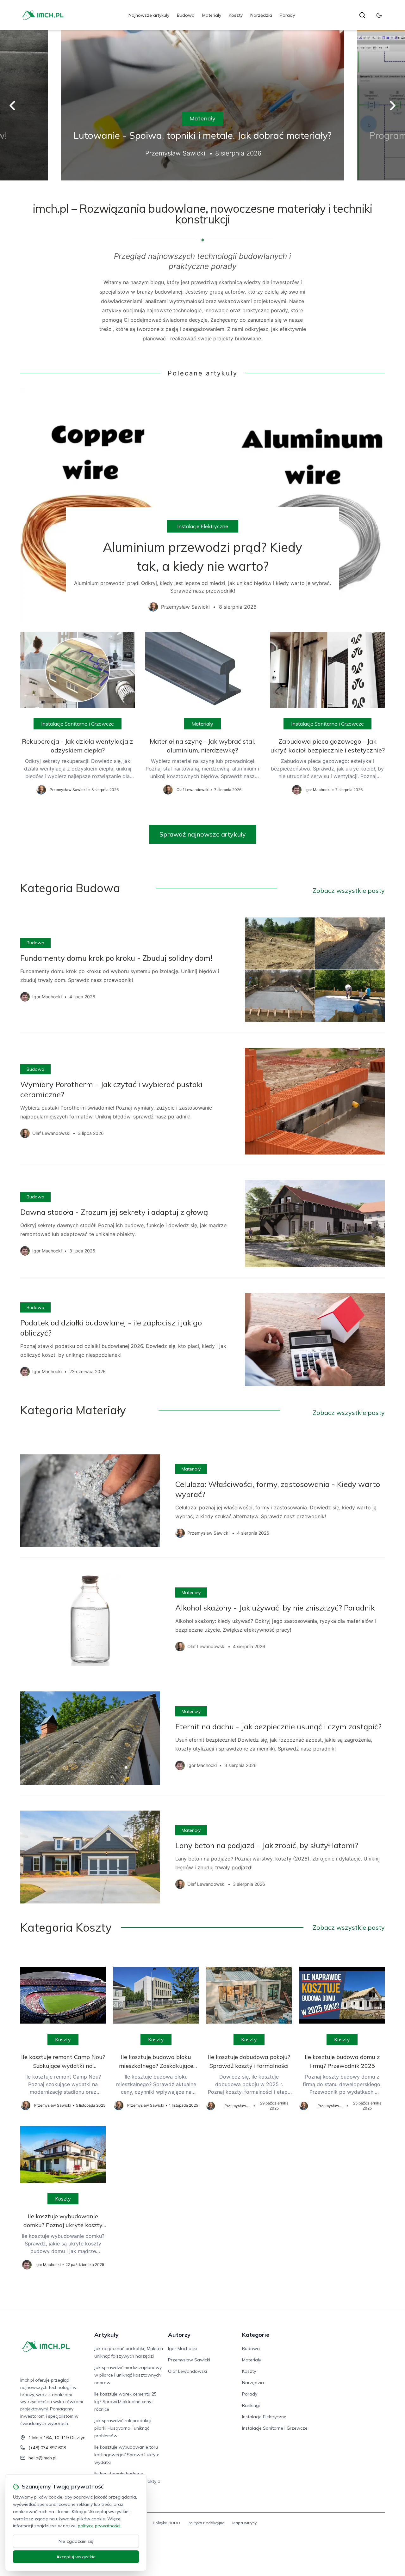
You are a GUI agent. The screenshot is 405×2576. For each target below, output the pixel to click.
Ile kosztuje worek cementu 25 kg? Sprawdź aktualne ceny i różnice (125, 2402)
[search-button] (362, 15)
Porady (287, 15)
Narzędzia (261, 15)
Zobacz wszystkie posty (349, 890)
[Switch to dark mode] (379, 15)
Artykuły (106, 2335)
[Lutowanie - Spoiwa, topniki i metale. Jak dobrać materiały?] (202, 105)
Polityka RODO (166, 2523)
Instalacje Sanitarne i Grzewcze (78, 724)
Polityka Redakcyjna (206, 2523)
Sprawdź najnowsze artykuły (203, 834)
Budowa (186, 15)
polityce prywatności (99, 2526)
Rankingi (251, 2405)
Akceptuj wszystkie (76, 2557)
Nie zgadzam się (76, 2541)
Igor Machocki (182, 2348)
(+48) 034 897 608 (47, 2448)
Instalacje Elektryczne (203, 526)
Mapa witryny (244, 2523)
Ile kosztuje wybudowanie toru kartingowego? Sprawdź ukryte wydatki (127, 2455)
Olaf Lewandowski (187, 2371)
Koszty (236, 15)
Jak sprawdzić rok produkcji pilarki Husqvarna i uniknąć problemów (123, 2428)
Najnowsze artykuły (149, 15)
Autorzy (179, 2335)
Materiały (212, 15)
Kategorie (256, 2335)
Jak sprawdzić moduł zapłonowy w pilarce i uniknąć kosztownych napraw (128, 2375)
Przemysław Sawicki (189, 2360)
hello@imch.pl (42, 2458)
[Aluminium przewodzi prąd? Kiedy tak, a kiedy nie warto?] (202, 505)
